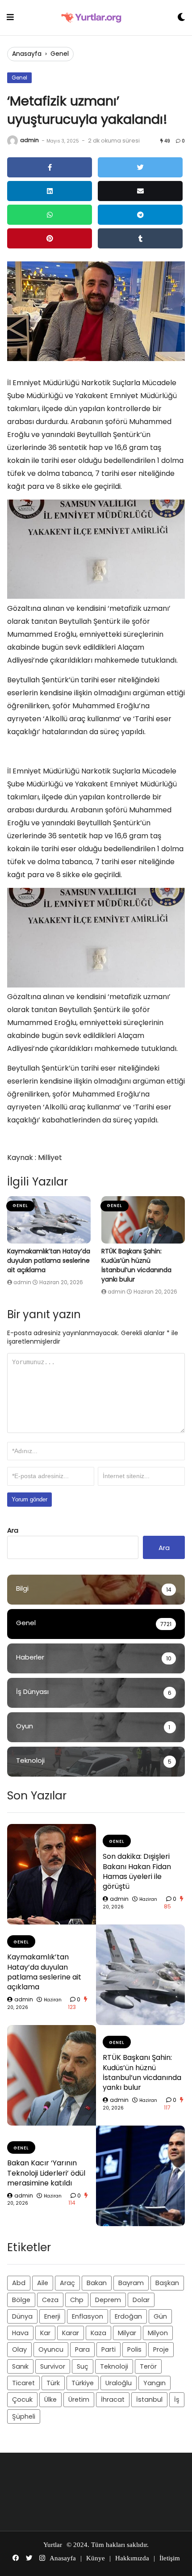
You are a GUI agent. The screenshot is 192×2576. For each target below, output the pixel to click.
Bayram (131, 2283)
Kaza (98, 2333)
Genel (60, 54)
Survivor (53, 2366)
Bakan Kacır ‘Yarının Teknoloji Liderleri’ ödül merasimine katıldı (46, 2173)
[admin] (13, 141)
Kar (45, 2333)
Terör (148, 2366)
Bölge (21, 2300)
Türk (53, 2383)
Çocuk (22, 2400)
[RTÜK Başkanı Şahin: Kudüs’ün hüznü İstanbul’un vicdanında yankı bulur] (143, 1220)
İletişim (170, 2558)
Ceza (50, 2300)
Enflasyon (88, 2316)
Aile (43, 2283)
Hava (20, 2333)
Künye (96, 2558)
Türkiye (83, 2383)
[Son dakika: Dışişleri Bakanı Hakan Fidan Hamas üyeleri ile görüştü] (52, 1874)
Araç (67, 2283)
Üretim (79, 2400)
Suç (83, 2366)
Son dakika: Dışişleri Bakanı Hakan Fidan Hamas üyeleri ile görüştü (137, 1871)
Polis (134, 2349)
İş (177, 2400)
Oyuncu (51, 2349)
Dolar (141, 2300)
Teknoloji (114, 2366)
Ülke (50, 2400)
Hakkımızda (132, 2558)
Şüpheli (24, 2416)
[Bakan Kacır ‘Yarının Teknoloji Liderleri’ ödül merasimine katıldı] (140, 2176)
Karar (71, 2333)
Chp (77, 2300)
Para (82, 2349)
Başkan (167, 2283)
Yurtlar (53, 2545)
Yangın (154, 2383)
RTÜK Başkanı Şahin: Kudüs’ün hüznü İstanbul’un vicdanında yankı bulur (136, 1265)
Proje (161, 2349)
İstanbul (149, 2400)
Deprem (108, 2300)
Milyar (127, 2333)
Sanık (20, 2366)
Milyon (158, 2333)
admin (29, 140)
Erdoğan (128, 2316)
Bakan (97, 2283)
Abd (19, 2283)
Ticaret (23, 2383)
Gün (160, 2316)
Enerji (52, 2316)
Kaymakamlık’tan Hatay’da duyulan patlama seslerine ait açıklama (49, 1261)
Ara (13, 1530)
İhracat (113, 2400)
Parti (109, 2349)
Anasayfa (27, 54)
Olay (19, 2349)
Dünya (22, 2316)
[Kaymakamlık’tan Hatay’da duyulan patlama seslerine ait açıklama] (49, 1220)
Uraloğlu (119, 2383)
